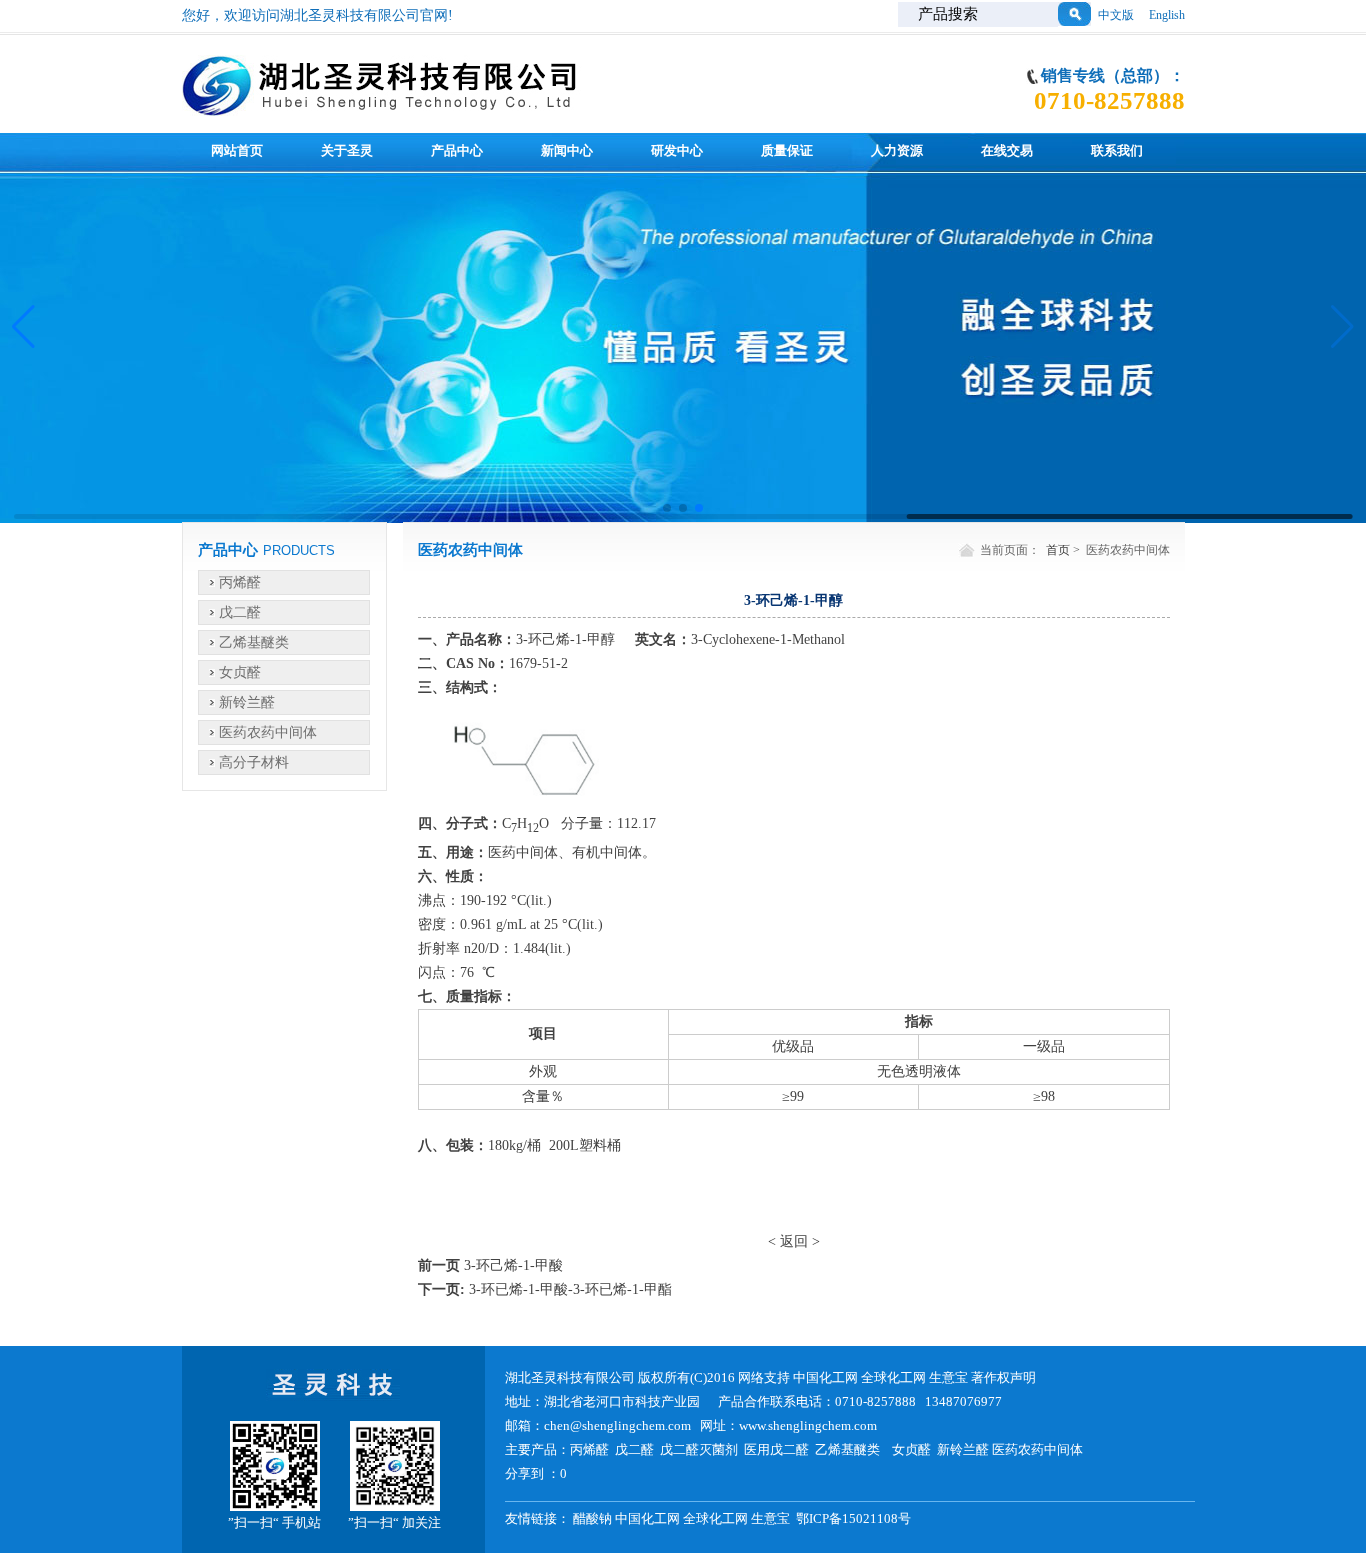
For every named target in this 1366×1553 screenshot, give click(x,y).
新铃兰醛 (247, 702)
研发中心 (677, 150)
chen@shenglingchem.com (617, 1425)
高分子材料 (254, 762)
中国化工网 (825, 1377)
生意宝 (948, 1377)
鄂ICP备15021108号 (853, 1518)
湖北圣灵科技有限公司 (571, 1377)
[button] (667, 508)
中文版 (1116, 15)
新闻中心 (567, 150)
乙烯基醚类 (254, 642)
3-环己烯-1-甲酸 (513, 1265)
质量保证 (787, 150)
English (1167, 15)
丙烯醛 (240, 582)
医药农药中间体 (268, 732)
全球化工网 (893, 1377)
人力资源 (897, 150)
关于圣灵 (347, 150)
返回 (794, 1241)
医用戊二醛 (776, 1449)
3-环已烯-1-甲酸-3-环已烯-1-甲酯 (570, 1289)
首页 (1058, 550)
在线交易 (1007, 150)
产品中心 (457, 150)
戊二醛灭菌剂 (699, 1449)
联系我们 (1117, 150)
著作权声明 (1003, 1377)
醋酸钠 (592, 1518)
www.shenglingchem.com (808, 1425)
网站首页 (237, 150)
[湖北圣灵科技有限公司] (382, 106)
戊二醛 (240, 612)
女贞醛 (240, 672)
